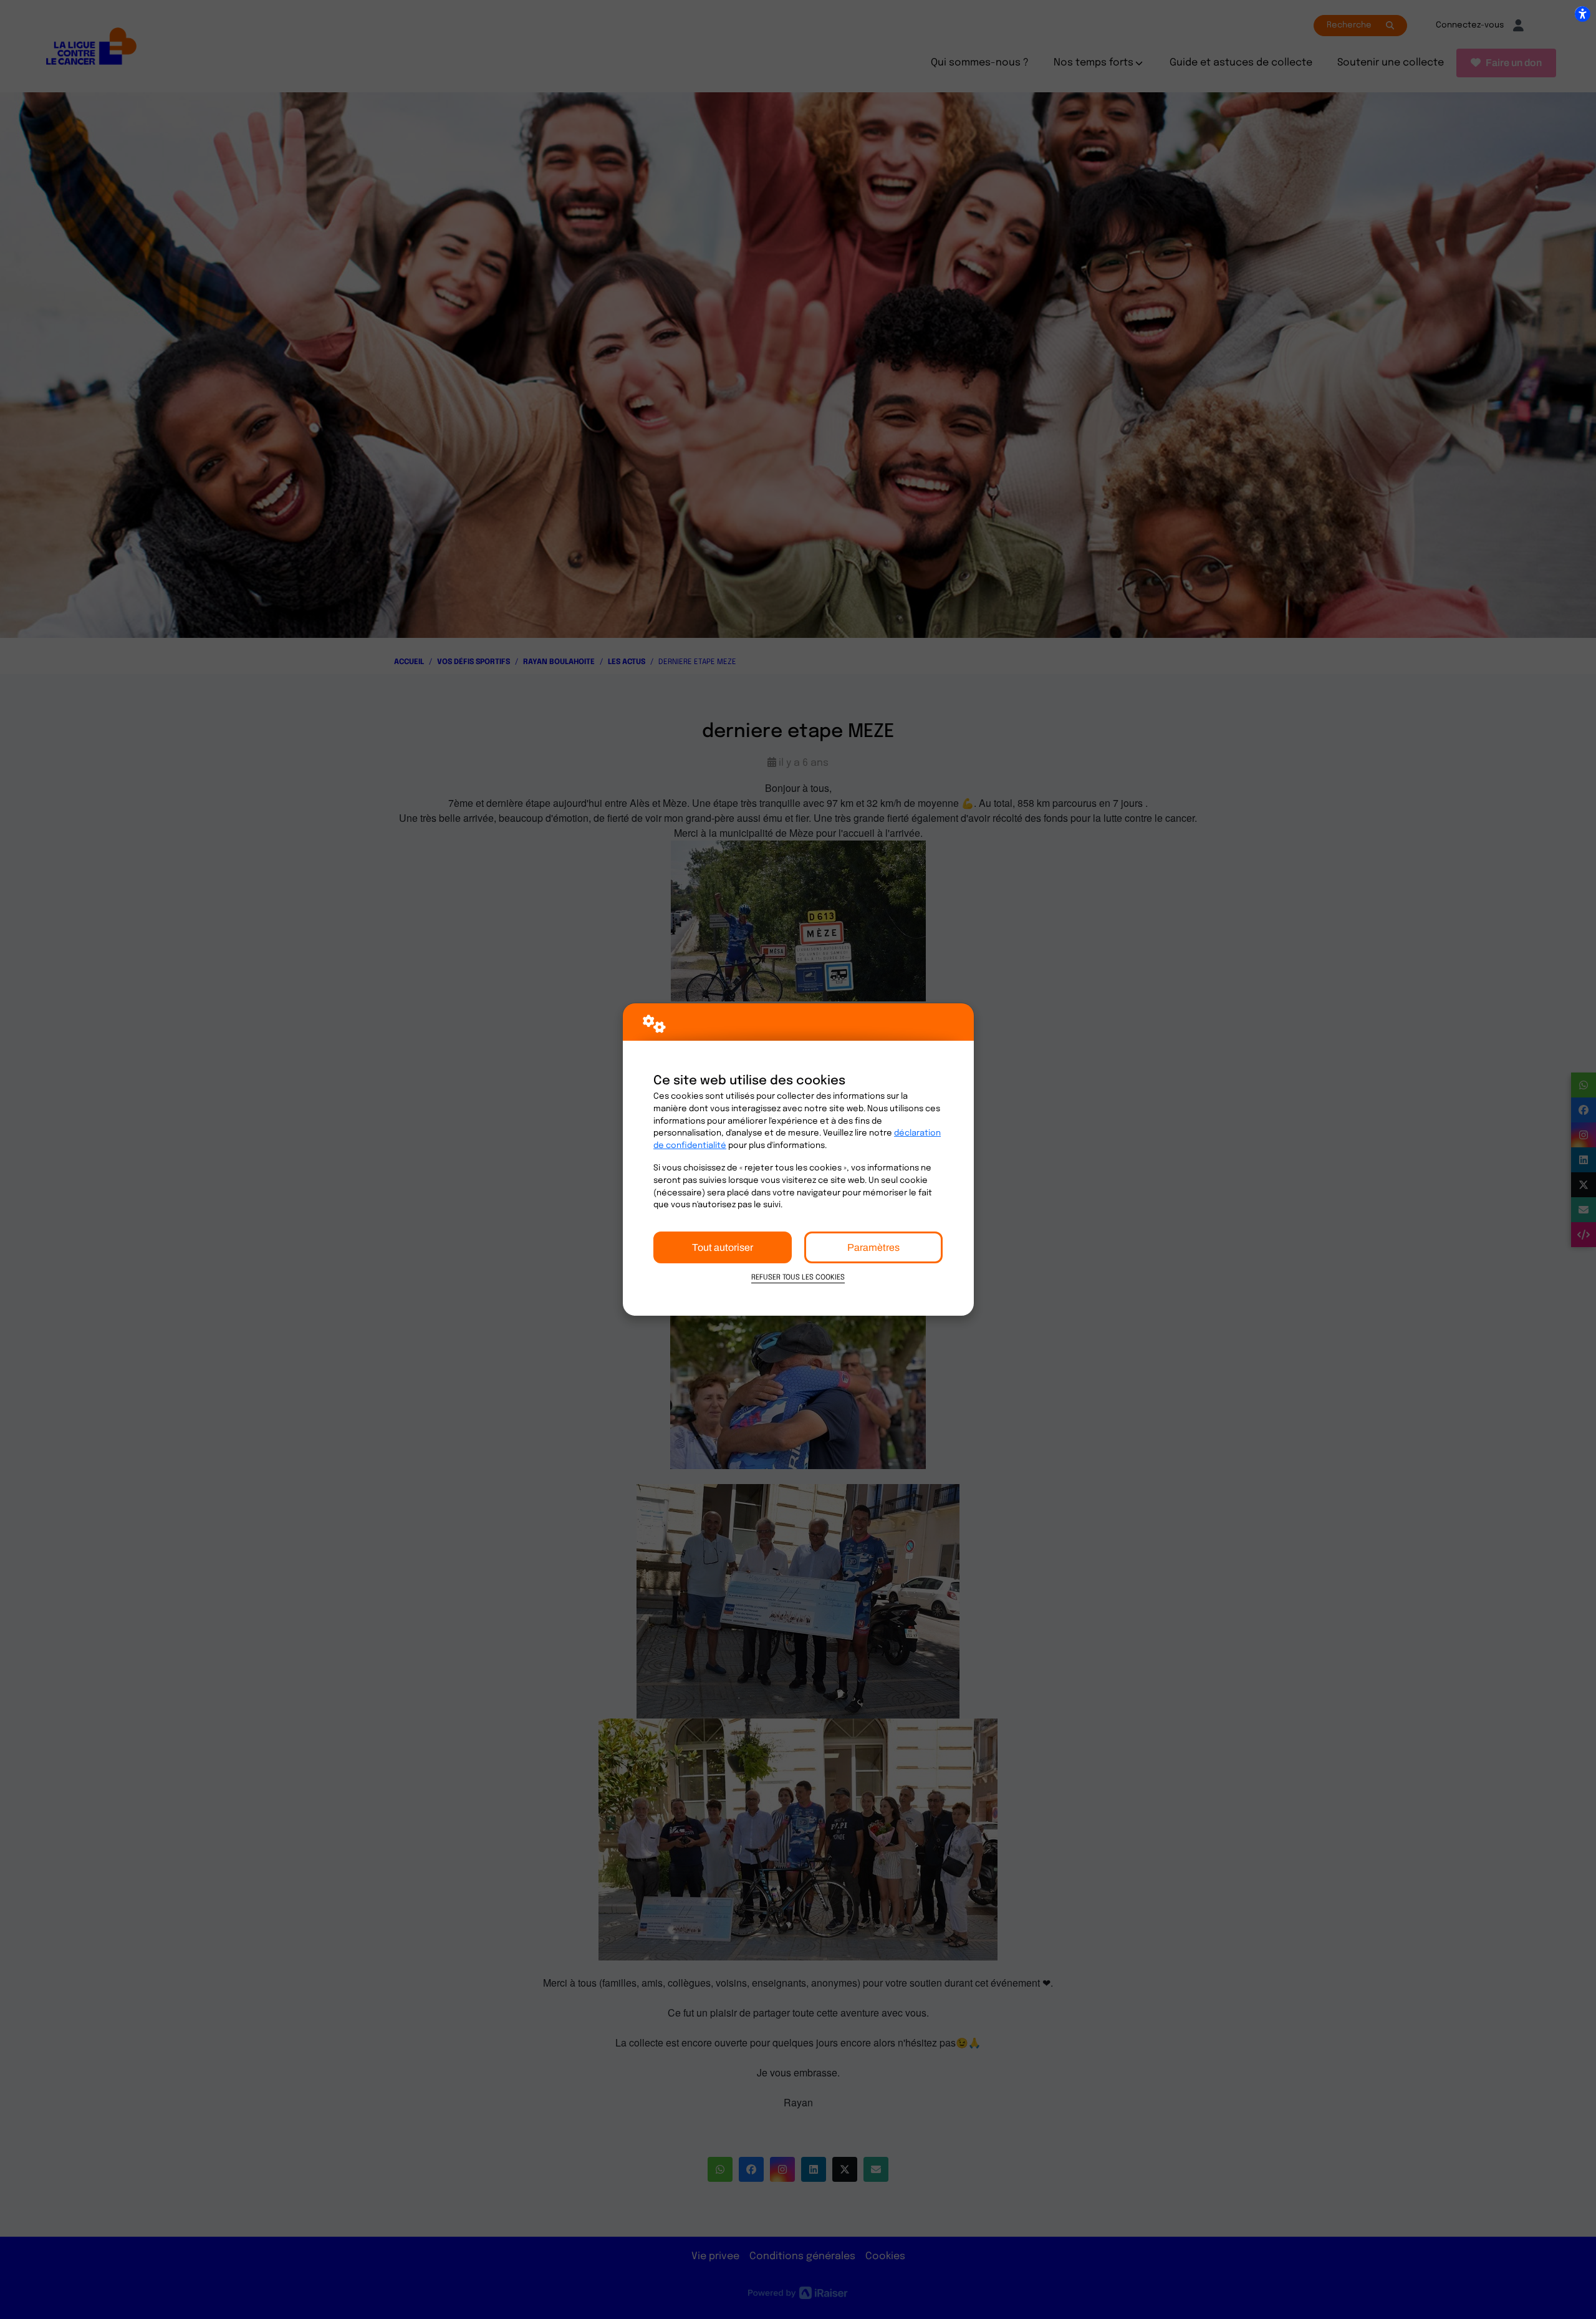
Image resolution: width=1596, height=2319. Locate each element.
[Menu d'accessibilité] (1582, 14)
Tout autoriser (723, 1247)
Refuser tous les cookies (798, 1278)
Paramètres (873, 1247)
